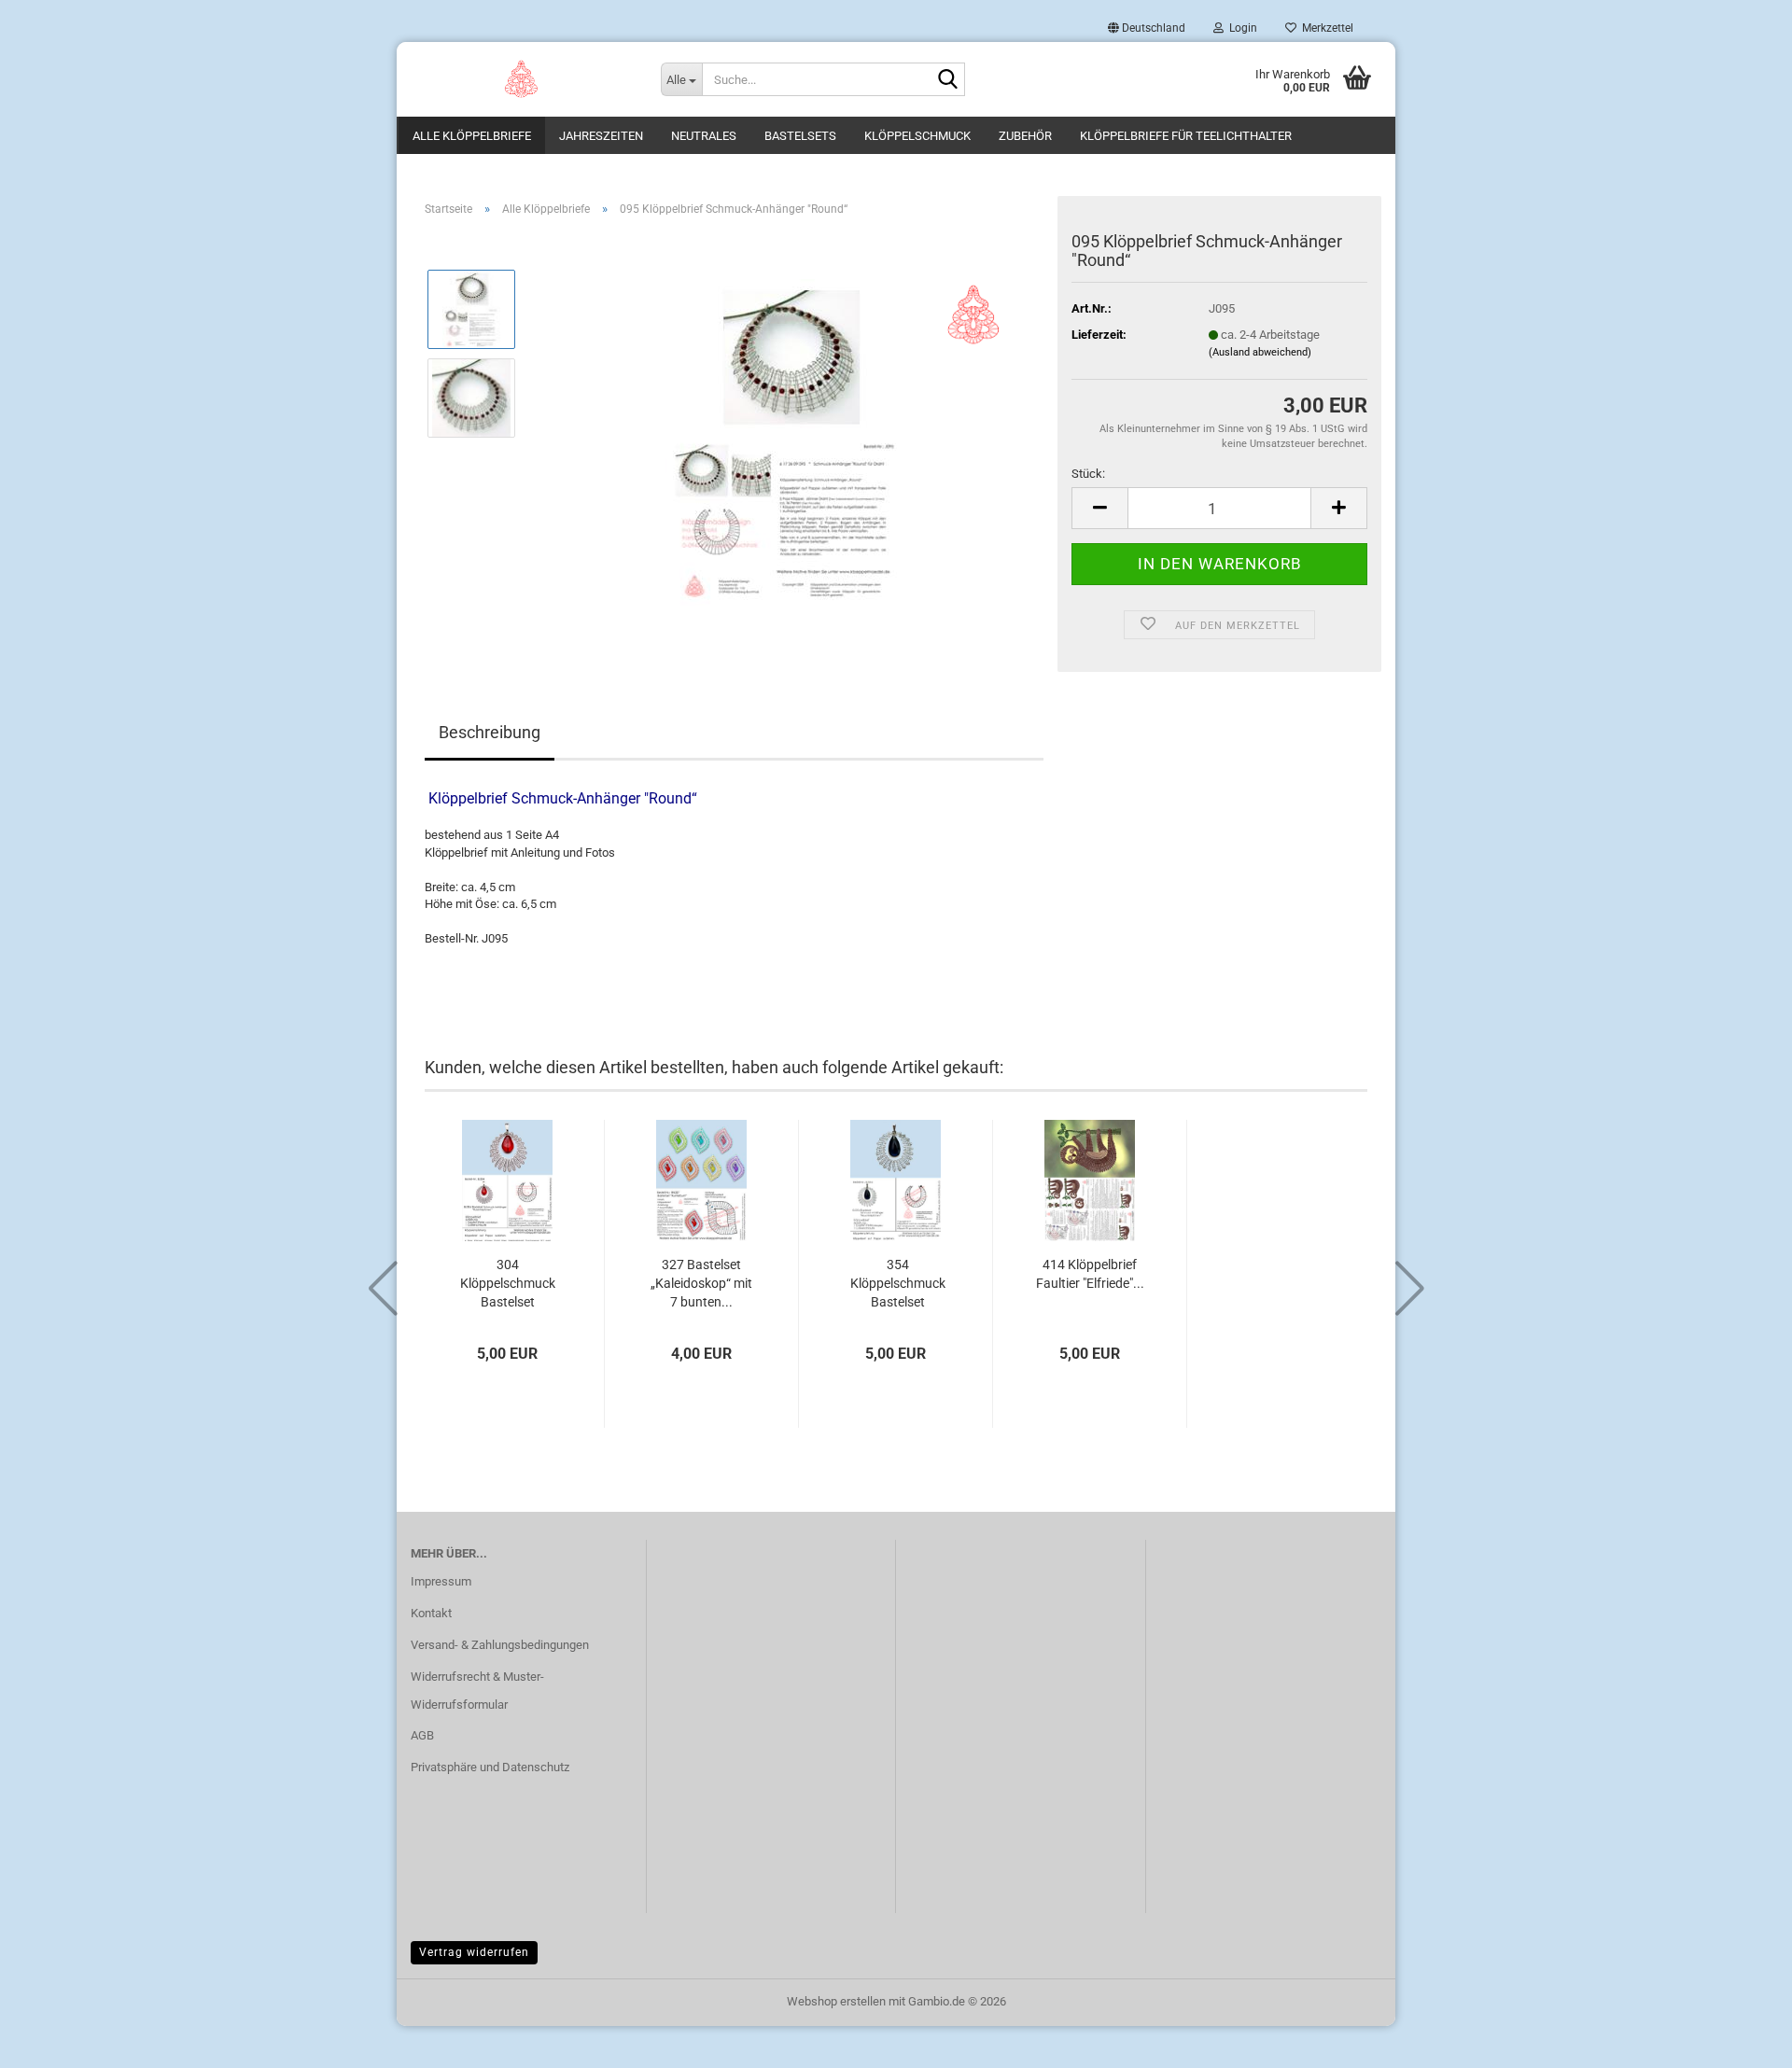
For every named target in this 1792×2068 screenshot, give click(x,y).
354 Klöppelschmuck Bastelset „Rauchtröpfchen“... (898, 1284)
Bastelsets (800, 136)
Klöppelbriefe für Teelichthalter (1186, 136)
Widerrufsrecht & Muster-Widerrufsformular (477, 1691)
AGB (422, 1735)
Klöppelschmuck (917, 136)
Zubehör (1025, 136)
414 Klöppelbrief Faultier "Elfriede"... (1090, 1274)
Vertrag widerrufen (474, 1952)
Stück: (1088, 474)
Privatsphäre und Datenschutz (490, 1767)
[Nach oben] (1741, 2040)
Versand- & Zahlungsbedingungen (500, 1645)
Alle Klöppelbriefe (472, 136)
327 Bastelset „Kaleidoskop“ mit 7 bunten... (701, 1283)
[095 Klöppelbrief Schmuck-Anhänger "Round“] (788, 441)
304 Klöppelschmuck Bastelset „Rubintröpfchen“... (508, 1284)
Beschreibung (490, 732)
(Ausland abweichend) (1260, 352)
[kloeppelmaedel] (522, 79)
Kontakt (431, 1613)
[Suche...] (947, 80)
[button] (1147, 28)
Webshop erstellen (836, 2001)
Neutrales (704, 136)
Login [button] (1240, 28)
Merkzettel (1325, 28)
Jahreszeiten (601, 136)
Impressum (441, 1581)
